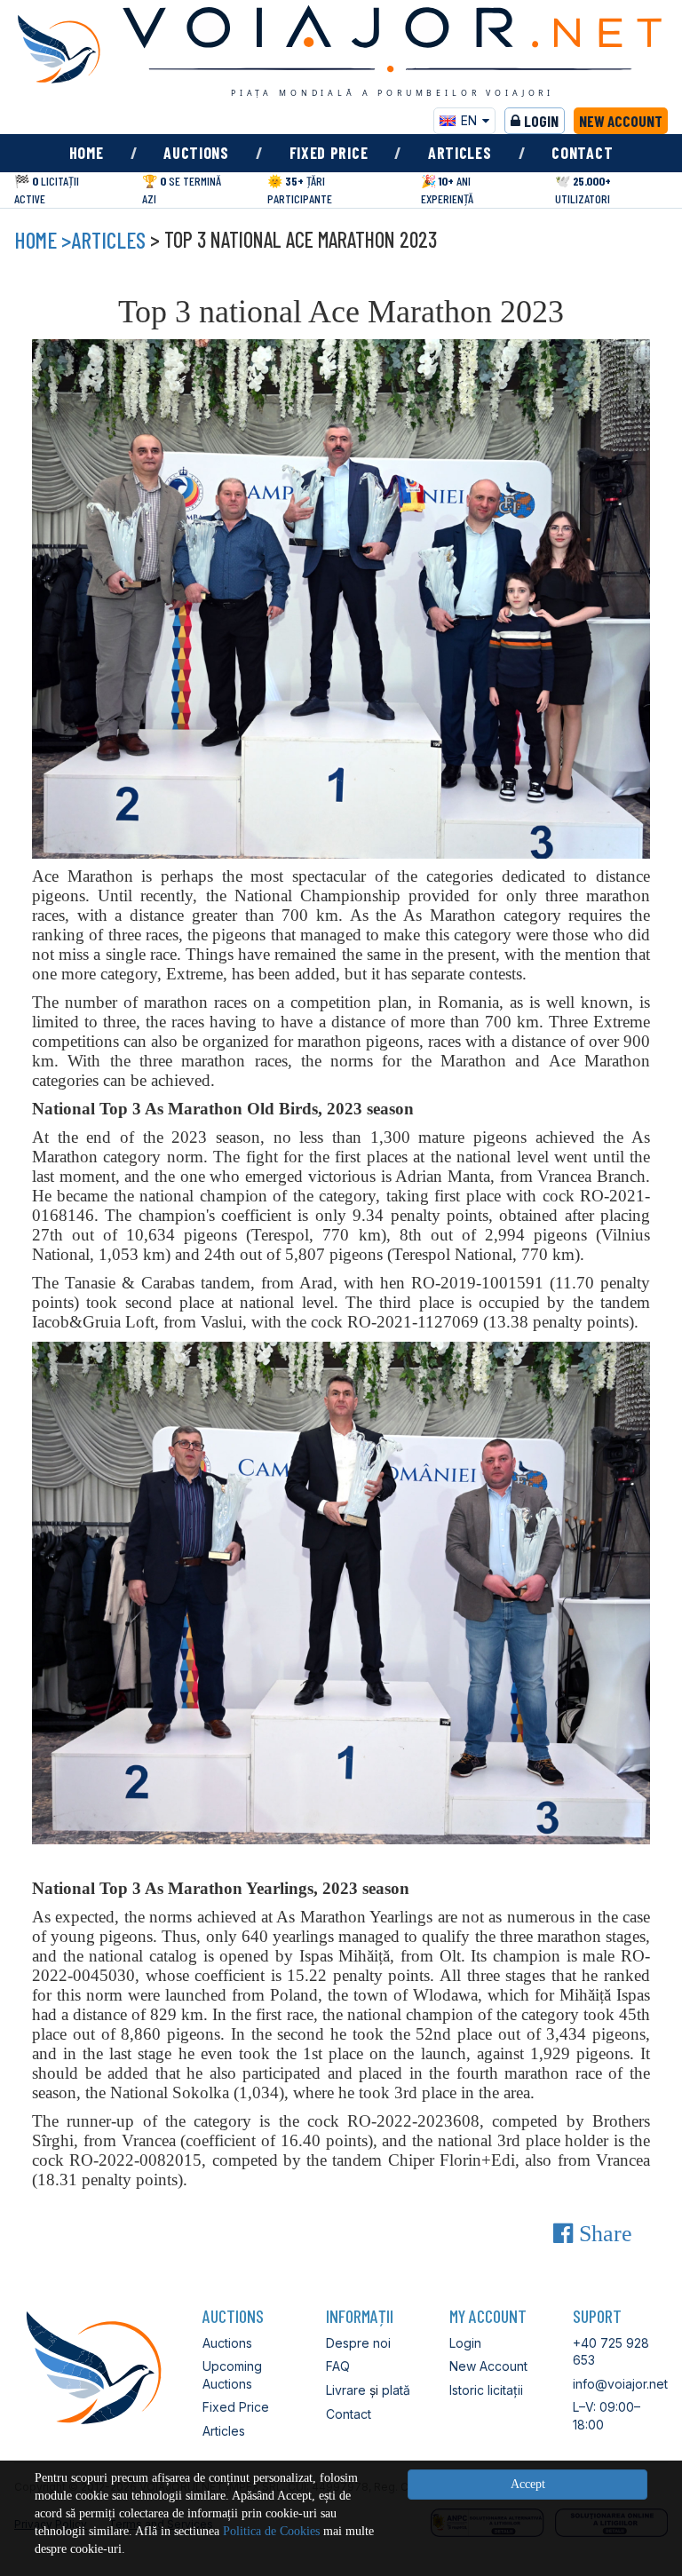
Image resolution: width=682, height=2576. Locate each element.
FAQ (338, 2366)
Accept (528, 2484)
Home (87, 153)
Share (603, 2234)
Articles (460, 153)
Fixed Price (329, 153)
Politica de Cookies (271, 2531)
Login (541, 121)
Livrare (346, 2390)
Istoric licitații (486, 2390)
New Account (621, 121)
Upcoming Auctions (232, 2375)
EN (469, 120)
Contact (582, 153)
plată (396, 2390)
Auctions (196, 153)
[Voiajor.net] (59, 49)
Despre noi (358, 2343)
